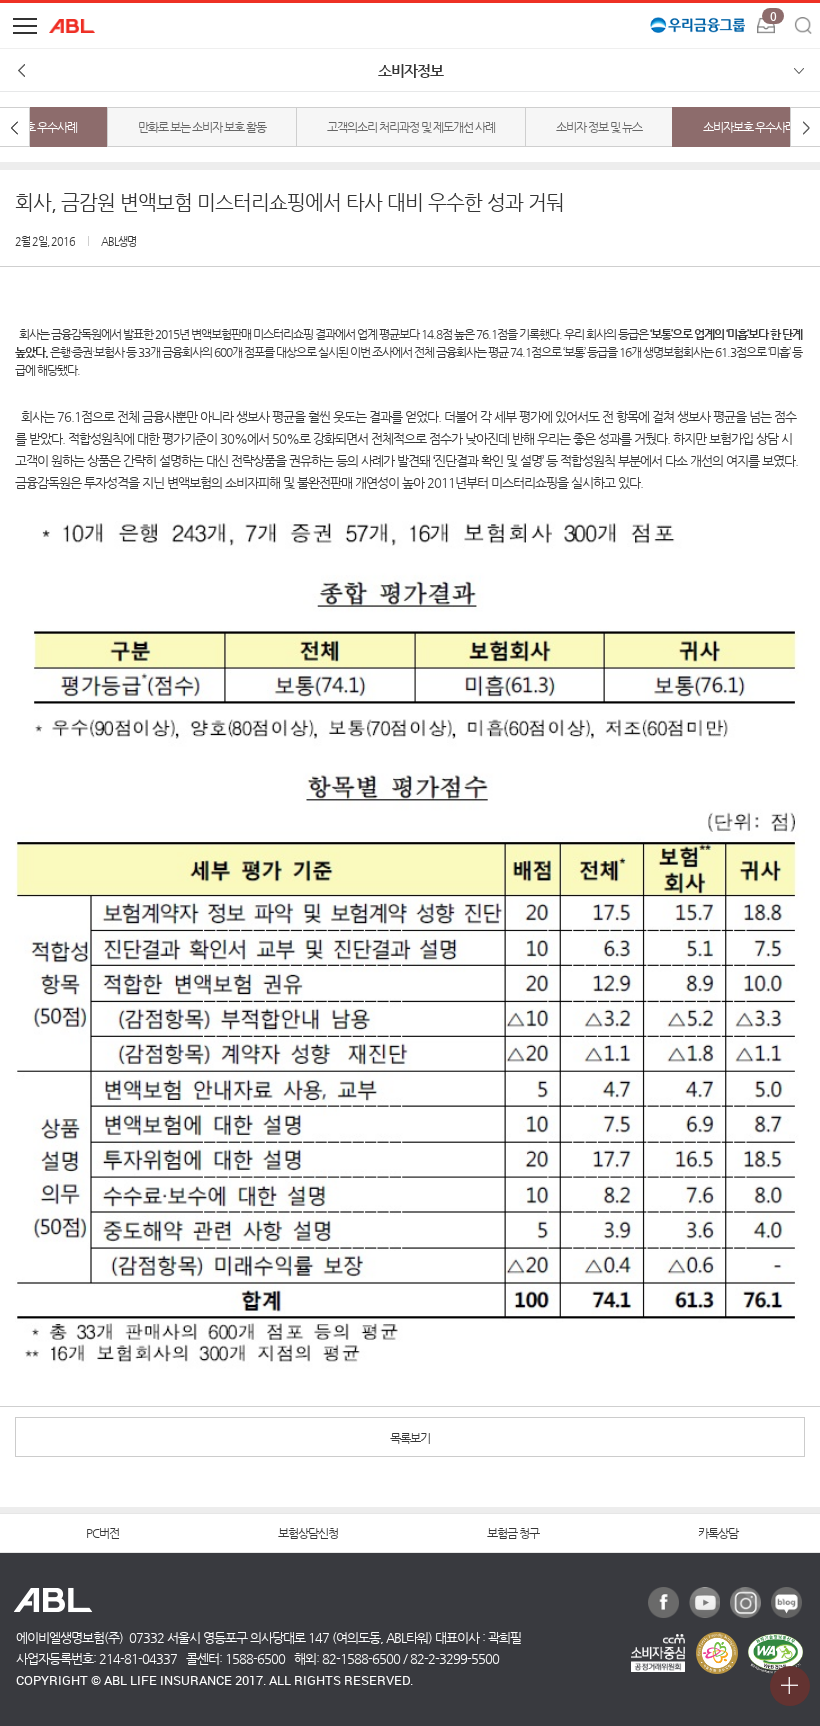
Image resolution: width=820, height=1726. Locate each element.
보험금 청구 (513, 1533)
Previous (15, 127)
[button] (25, 25)
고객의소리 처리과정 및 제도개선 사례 (411, 127)
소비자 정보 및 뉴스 (599, 127)
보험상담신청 (308, 1533)
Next (805, 127)
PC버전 (102, 1533)
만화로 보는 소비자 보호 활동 (202, 127)
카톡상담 (718, 1533)
